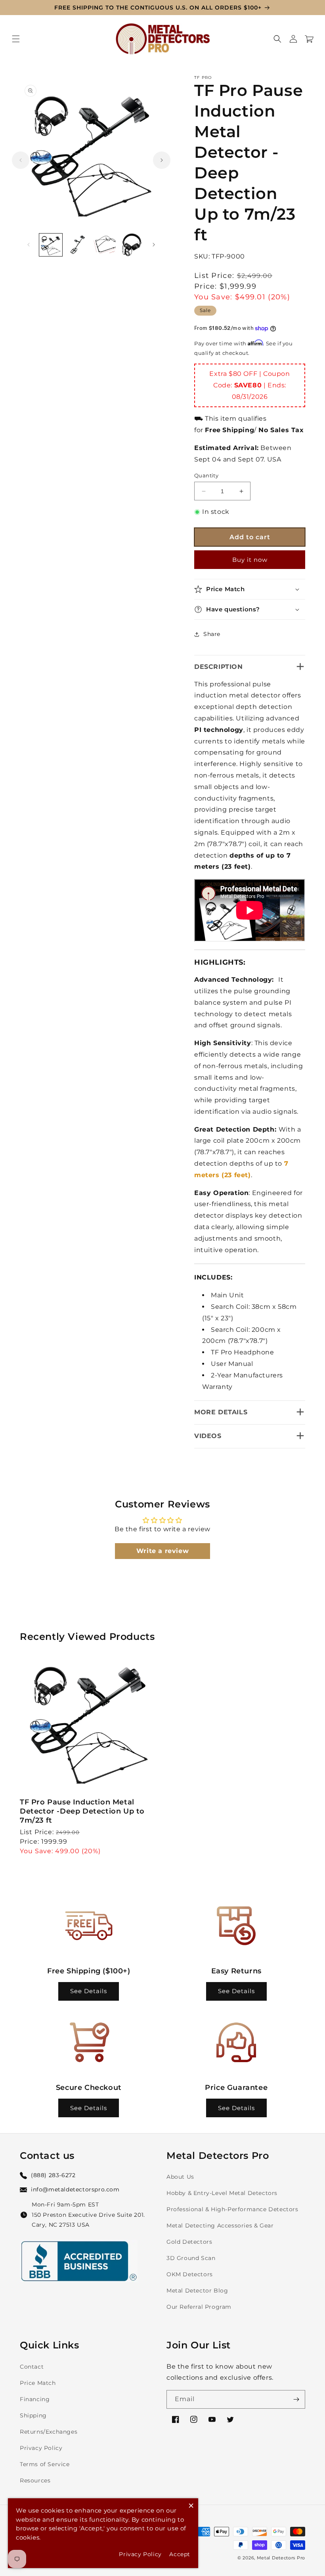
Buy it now (250, 560)
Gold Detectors (189, 2242)
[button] (16, 39)
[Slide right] (162, 160)
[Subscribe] (296, 2399)
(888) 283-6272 (53, 2175)
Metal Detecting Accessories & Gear (220, 2226)
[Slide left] (21, 160)
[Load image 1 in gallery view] (51, 245)
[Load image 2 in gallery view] (78, 245)
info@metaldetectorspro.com (75, 2189)
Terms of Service (45, 2464)
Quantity (206, 475)
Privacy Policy (41, 2448)
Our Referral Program (199, 2307)
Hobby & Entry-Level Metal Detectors (222, 2193)
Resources (35, 2480)
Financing (35, 2399)
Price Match (38, 2383)
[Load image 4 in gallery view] (131, 245)
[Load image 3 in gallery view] (104, 245)
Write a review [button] (162, 1551)
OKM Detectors (190, 2274)
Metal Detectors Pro (281, 2558)
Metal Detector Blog (197, 2291)
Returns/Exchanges (49, 2432)
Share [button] (212, 634)
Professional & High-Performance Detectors (232, 2209)
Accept (180, 2554)
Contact (32, 2367)
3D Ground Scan (191, 2258)
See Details (89, 1991)
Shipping (33, 2415)
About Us (180, 2177)
